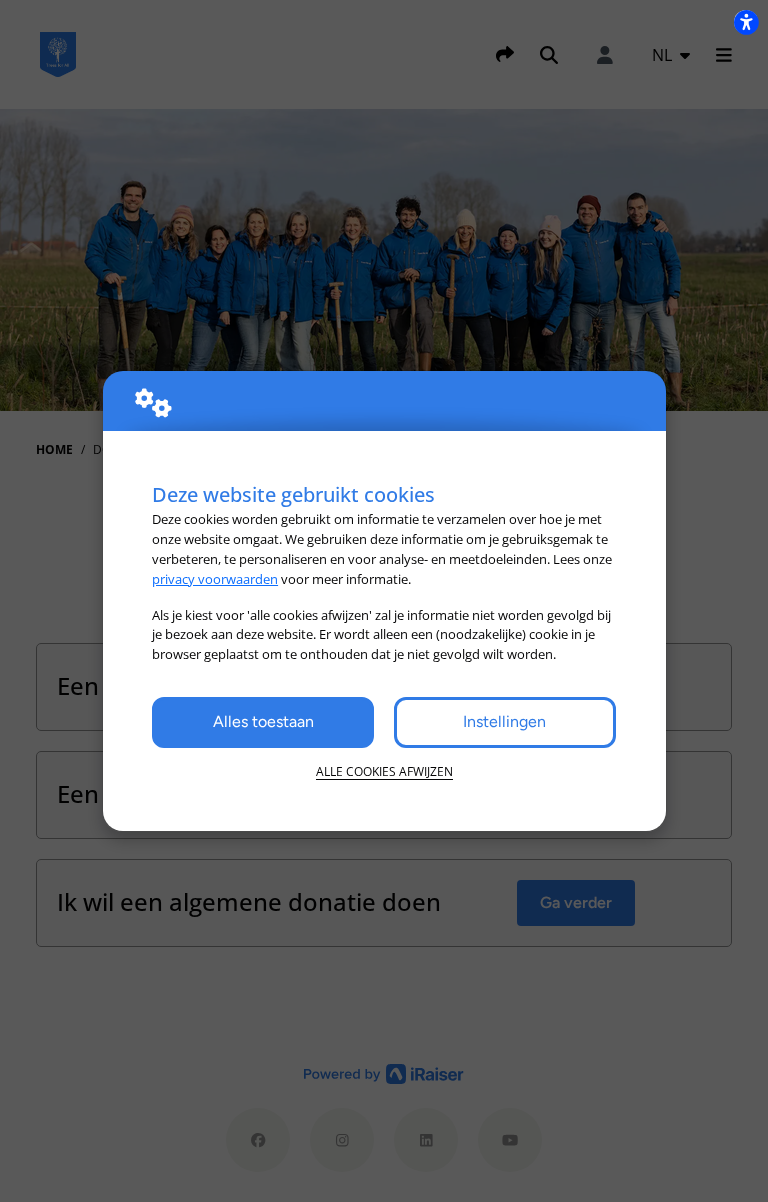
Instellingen (504, 721)
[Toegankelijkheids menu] (746, 22)
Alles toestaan (263, 721)
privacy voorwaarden (215, 579)
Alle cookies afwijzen (384, 771)
